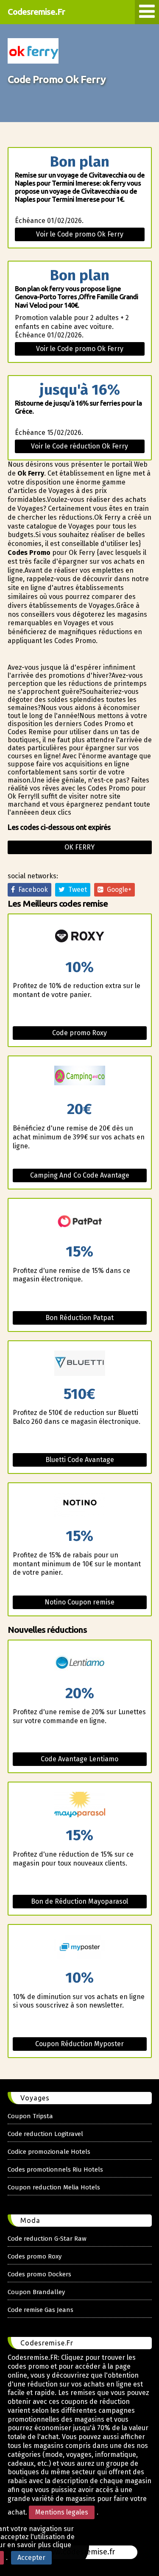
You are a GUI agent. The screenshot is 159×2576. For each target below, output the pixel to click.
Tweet (76, 890)
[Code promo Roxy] (80, 937)
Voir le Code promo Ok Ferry (80, 234)
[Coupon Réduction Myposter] (80, 1948)
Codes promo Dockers (39, 2274)
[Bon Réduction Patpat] (80, 1221)
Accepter (31, 2558)
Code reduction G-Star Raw (47, 2239)
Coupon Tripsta (30, 2116)
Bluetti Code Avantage (80, 1460)
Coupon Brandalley (36, 2292)
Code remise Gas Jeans (40, 2310)
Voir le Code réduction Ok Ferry (79, 446)
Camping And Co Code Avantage (80, 1175)
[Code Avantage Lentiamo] (80, 1663)
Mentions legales (62, 2512)
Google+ (117, 890)
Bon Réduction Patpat (79, 1318)
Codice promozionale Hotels (49, 2152)
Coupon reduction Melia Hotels (54, 2187)
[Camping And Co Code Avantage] (80, 1079)
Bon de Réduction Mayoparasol (79, 1901)
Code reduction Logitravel (45, 2134)
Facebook (31, 890)
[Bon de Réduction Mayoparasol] (80, 1805)
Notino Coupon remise (79, 1602)
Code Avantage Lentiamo (79, 1759)
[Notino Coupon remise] (80, 1506)
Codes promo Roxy (35, 2256)
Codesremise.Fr (36, 12)
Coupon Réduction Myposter (79, 2044)
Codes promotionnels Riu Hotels (55, 2169)
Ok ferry (79, 847)
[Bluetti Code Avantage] (80, 1364)
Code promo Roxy (79, 1033)
